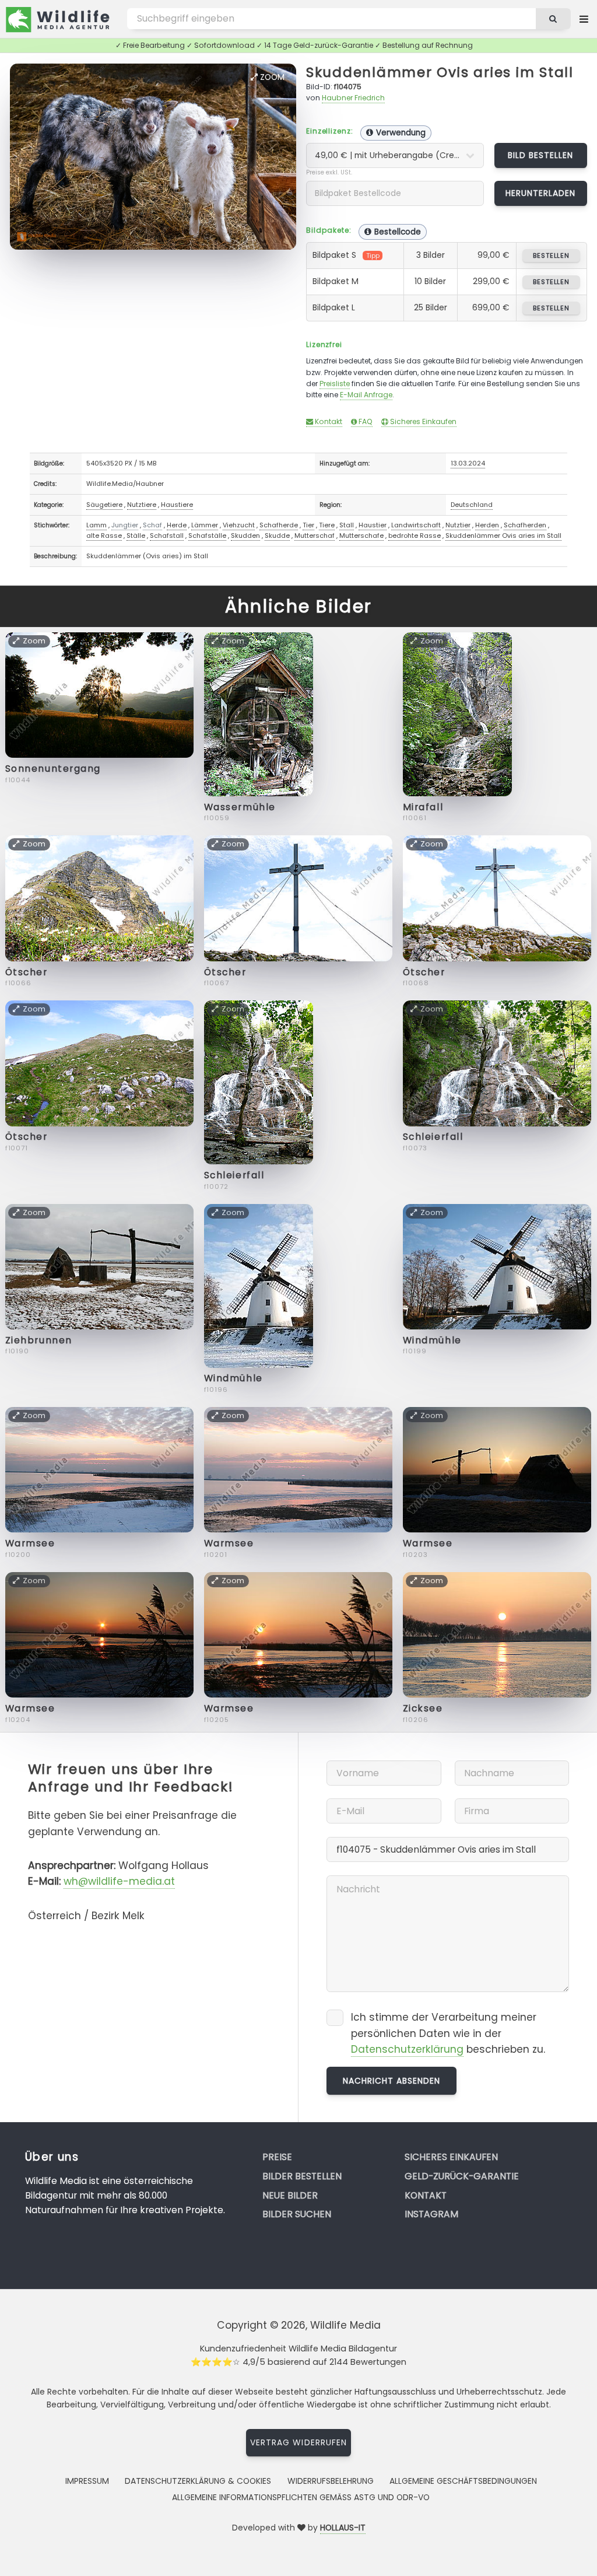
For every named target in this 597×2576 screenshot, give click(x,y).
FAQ (365, 421)
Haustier (373, 525)
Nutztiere (142, 505)
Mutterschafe (361, 535)
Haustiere (177, 505)
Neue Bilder (290, 2195)
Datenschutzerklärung (407, 2049)
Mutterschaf (315, 535)
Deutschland (472, 505)
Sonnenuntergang (53, 769)
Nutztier (458, 525)
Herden (487, 525)
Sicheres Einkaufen (422, 421)
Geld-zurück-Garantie (462, 2176)
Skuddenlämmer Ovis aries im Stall (440, 72)
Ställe (136, 535)
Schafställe (207, 535)
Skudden (245, 535)
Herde (177, 525)
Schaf (152, 525)
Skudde (277, 535)
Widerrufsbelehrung (331, 2481)
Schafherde (279, 525)
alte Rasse (104, 535)
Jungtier (125, 525)
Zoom (271, 77)
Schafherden (525, 525)
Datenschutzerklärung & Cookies (198, 2481)
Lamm (96, 525)
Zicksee (423, 1708)
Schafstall (167, 535)
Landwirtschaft (416, 525)
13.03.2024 (468, 463)
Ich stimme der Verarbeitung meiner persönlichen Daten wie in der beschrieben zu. (448, 2033)
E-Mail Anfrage (366, 395)
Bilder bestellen (302, 2176)
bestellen (551, 256)
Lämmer (205, 525)
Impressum (87, 2481)
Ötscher (27, 972)
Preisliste (335, 384)
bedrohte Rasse (415, 535)
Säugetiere (104, 505)
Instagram (431, 2214)
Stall (347, 525)
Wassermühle (240, 807)
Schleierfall (234, 1175)
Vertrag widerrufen (298, 2442)
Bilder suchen (297, 2214)
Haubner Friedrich (353, 98)
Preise (277, 2157)
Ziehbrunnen (39, 1340)
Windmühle (233, 1378)
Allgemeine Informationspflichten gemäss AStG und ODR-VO (301, 2497)
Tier (308, 525)
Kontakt (328, 421)
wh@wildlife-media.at (119, 1881)
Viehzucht (239, 525)
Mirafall (423, 807)
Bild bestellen (541, 155)
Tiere (327, 525)
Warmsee (30, 1543)
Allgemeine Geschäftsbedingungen (463, 2481)
